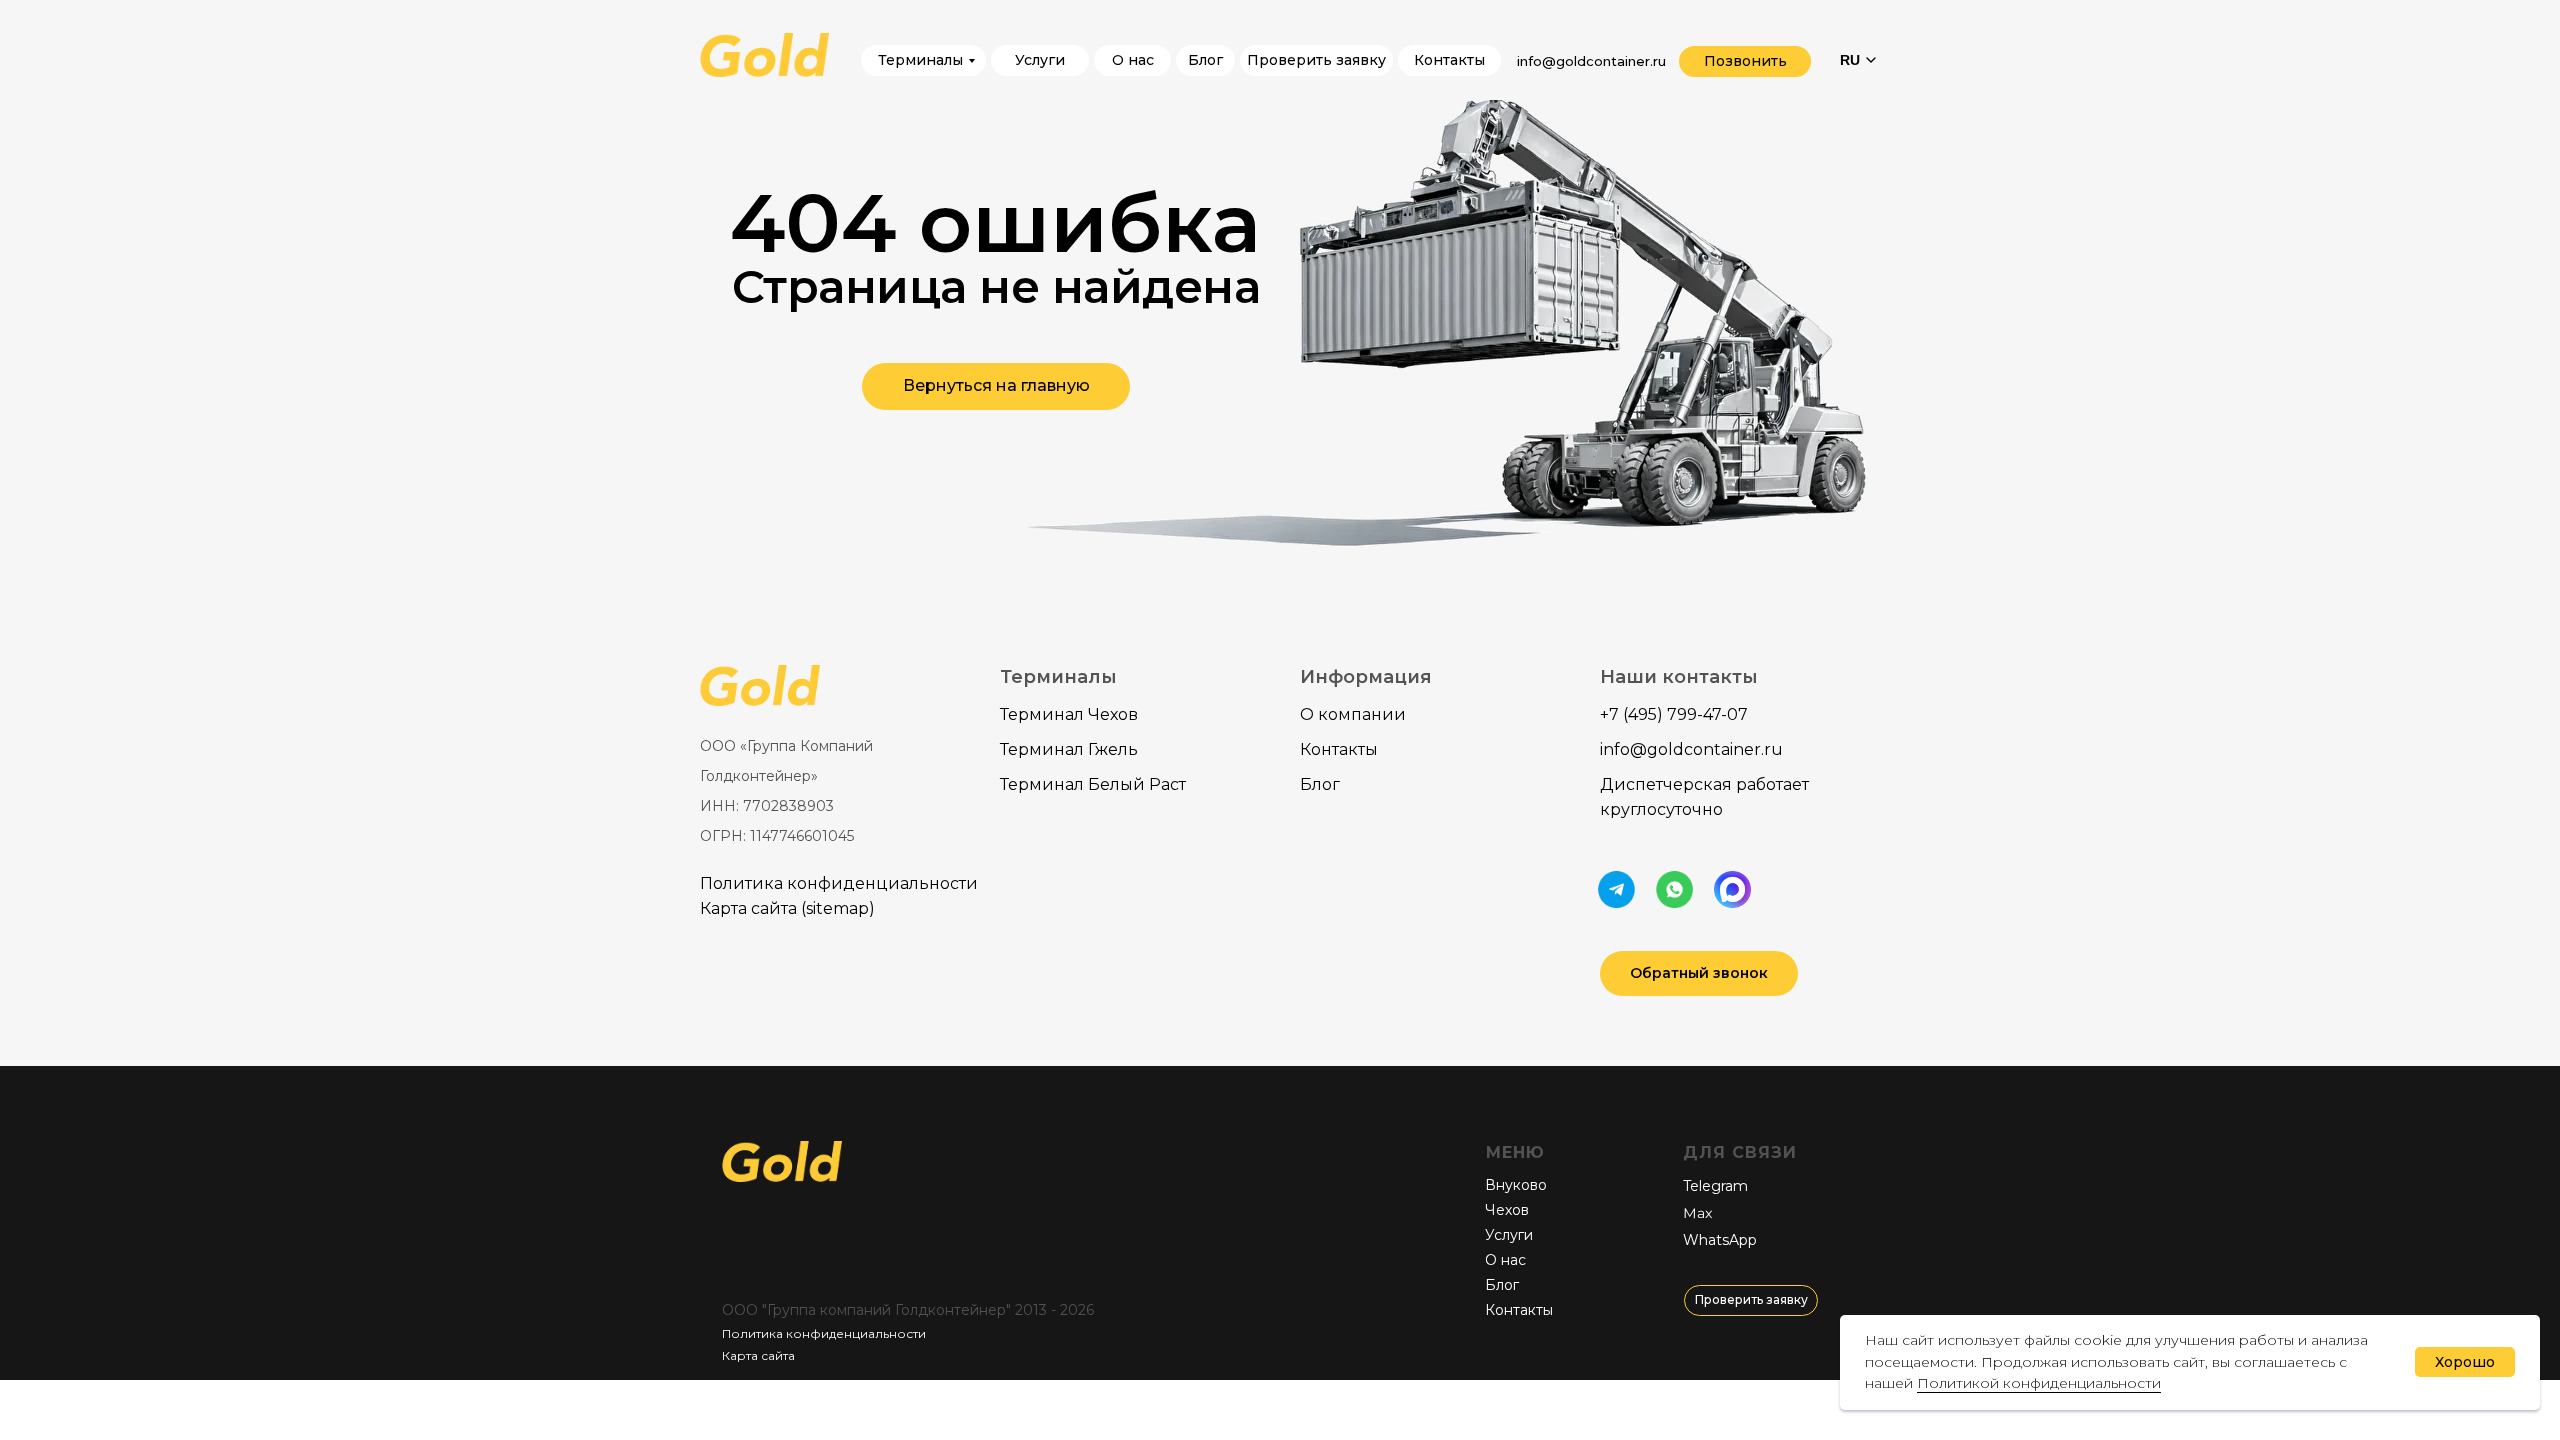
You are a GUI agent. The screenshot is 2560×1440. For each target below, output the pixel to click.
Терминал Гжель (1069, 749)
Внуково (1516, 1185)
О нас (1505, 1260)
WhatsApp (1720, 1240)
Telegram (1715, 1186)
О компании (1353, 714)
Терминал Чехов (1069, 714)
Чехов (1507, 1210)
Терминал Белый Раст (1093, 784)
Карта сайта (758, 1355)
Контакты (1339, 749)
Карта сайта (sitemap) (787, 908)
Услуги (1509, 1235)
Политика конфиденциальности (839, 883)
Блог (1320, 784)
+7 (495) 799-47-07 (1674, 714)
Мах (1697, 1213)
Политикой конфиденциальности (2039, 1383)
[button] (1699, 973)
